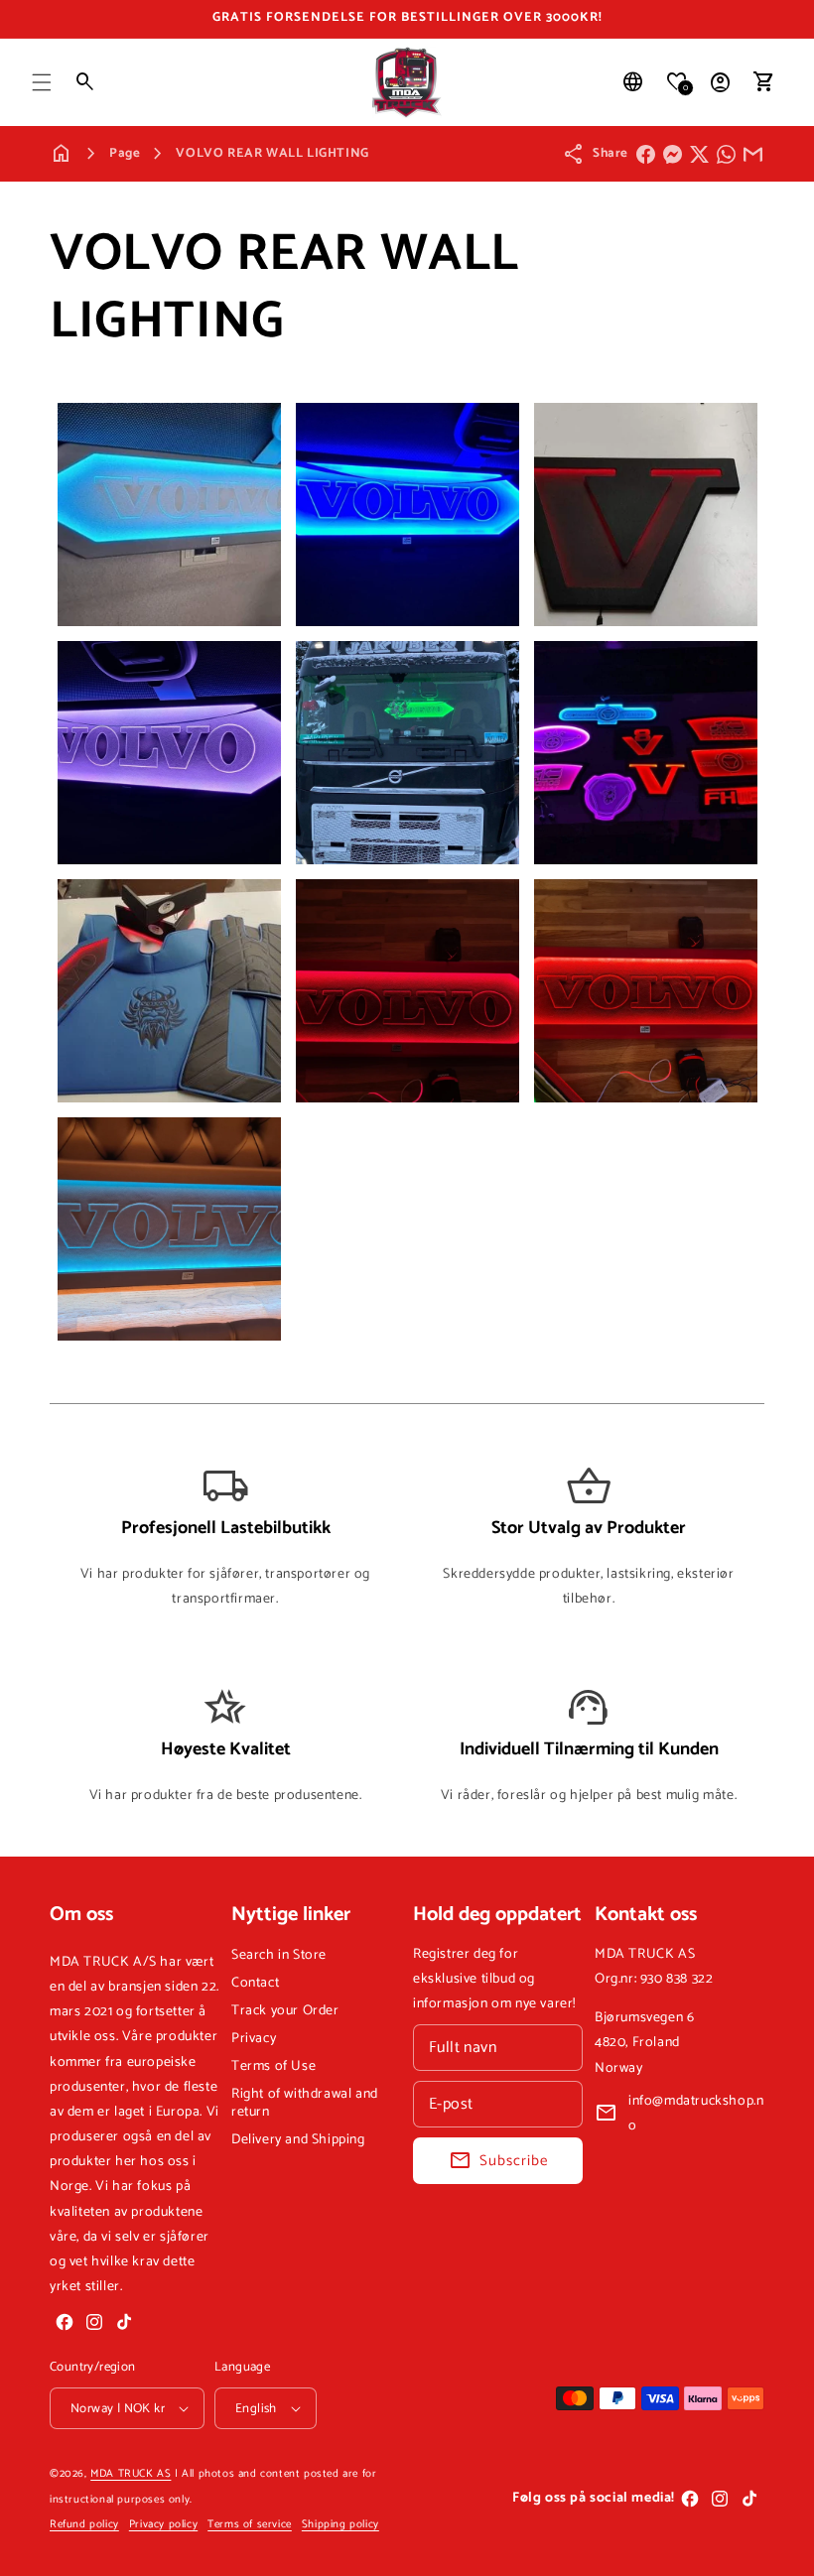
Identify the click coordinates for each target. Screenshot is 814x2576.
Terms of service (250, 2524)
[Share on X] (699, 154)
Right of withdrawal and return (305, 2103)
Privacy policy (163, 2524)
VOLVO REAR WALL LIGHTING (272, 153)
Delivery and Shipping (298, 2140)
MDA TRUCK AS (131, 2474)
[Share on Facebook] (646, 154)
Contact (255, 1983)
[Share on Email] (753, 154)
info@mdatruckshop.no (696, 2114)
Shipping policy (340, 2524)
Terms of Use (273, 2066)
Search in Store (279, 1955)
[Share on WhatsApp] (726, 154)
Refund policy (84, 2524)
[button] (42, 82)
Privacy (254, 2039)
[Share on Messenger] (673, 154)
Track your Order (285, 2011)
